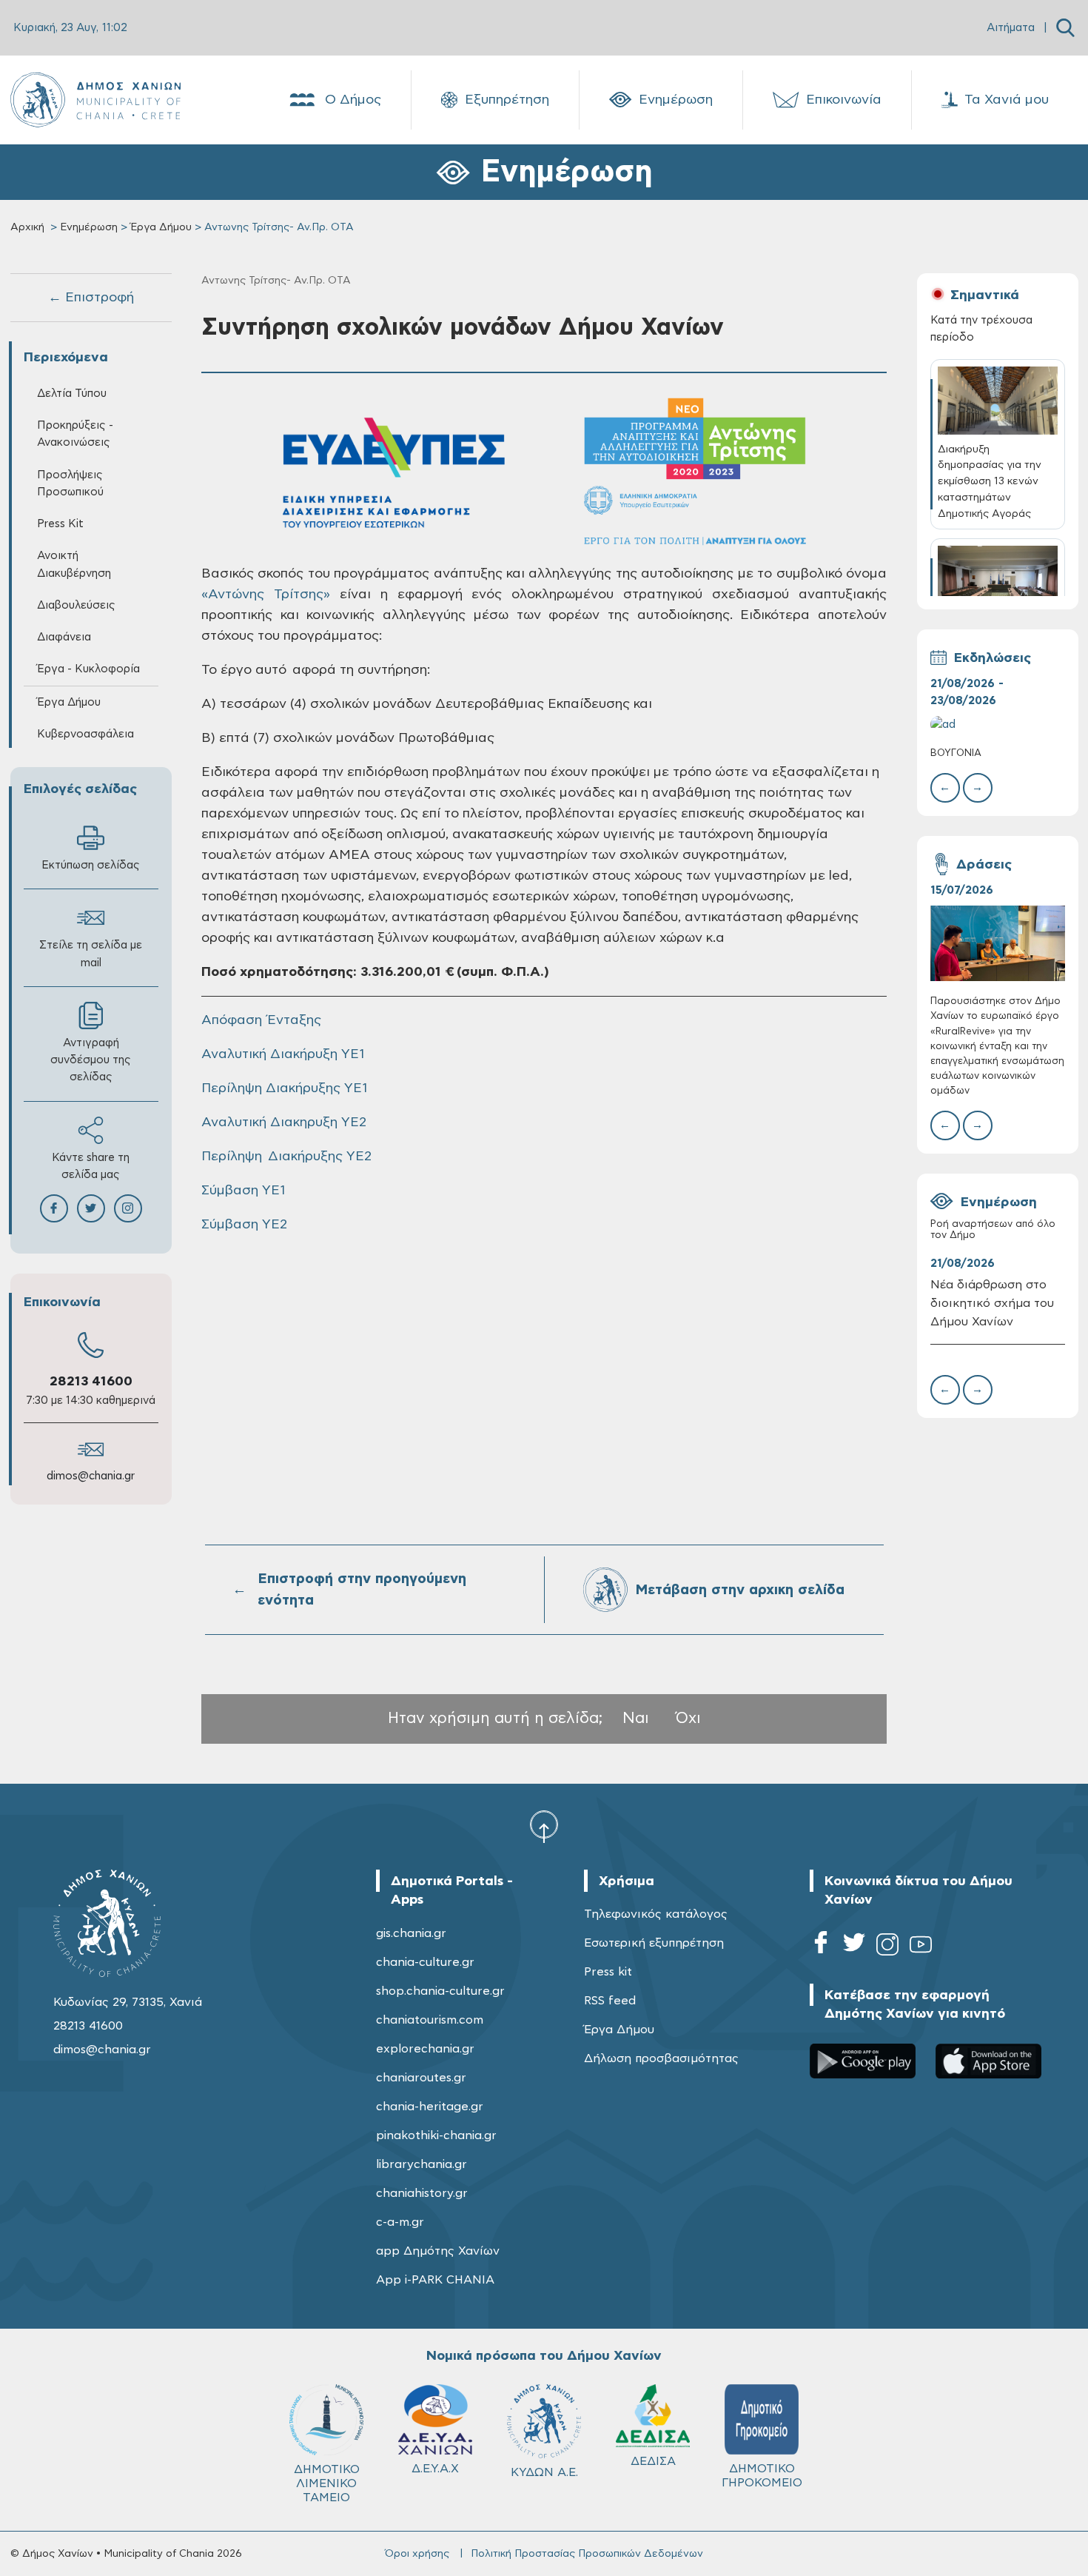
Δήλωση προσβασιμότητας (661, 2058)
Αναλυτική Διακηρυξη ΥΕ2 (284, 1123)
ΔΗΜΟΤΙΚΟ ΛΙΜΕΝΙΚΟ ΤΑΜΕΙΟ (327, 2483)
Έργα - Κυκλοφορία (88, 669)
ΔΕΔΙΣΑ (653, 2461)
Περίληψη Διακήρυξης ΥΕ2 (286, 1157)
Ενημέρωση (676, 100)
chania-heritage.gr (430, 2107)
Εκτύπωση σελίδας (91, 865)
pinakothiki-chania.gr (436, 2135)
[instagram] (887, 1947)
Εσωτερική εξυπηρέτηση (654, 1943)
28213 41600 (91, 1382)
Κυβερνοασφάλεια (85, 734)
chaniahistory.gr (422, 2193)
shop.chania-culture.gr (440, 1991)
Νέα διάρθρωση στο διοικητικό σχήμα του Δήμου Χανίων (992, 1303)
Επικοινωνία (844, 100)
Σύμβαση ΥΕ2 (244, 1225)
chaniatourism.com (430, 2020)
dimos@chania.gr (91, 1476)
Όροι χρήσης (417, 2554)
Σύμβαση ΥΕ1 (243, 1191)
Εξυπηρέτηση (507, 100)
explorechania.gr (425, 2049)
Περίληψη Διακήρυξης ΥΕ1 (284, 1088)
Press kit (608, 1972)
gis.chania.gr (411, 1933)
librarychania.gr (422, 2164)
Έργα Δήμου (161, 227)
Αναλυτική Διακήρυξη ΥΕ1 (283, 1054)
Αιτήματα (1011, 28)
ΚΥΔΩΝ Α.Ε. (544, 2472)
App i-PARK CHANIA (435, 2280)
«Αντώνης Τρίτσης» (266, 595)
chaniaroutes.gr (421, 2078)
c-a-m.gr (400, 2222)
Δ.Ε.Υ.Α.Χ (435, 2469)
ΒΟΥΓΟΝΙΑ (956, 753)
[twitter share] (91, 1208)
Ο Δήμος (353, 100)
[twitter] (854, 1947)
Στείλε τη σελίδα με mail (91, 954)
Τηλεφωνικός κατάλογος (656, 1914)
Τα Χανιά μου (1007, 100)
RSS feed (610, 2001)
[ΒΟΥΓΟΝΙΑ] (998, 725)
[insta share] (128, 1208)
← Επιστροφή (91, 298)
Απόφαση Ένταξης (261, 1020)
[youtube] (921, 1947)
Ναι (636, 1718)
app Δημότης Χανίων (438, 2251)
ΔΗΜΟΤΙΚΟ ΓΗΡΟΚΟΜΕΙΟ (762, 2476)
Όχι (688, 1718)
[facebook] (821, 1947)
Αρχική (27, 227)
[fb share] (54, 1208)
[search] (1065, 28)
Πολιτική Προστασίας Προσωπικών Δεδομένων (587, 2554)
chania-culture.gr (425, 1962)
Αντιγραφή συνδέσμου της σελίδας (91, 1060)
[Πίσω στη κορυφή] (544, 1826)
